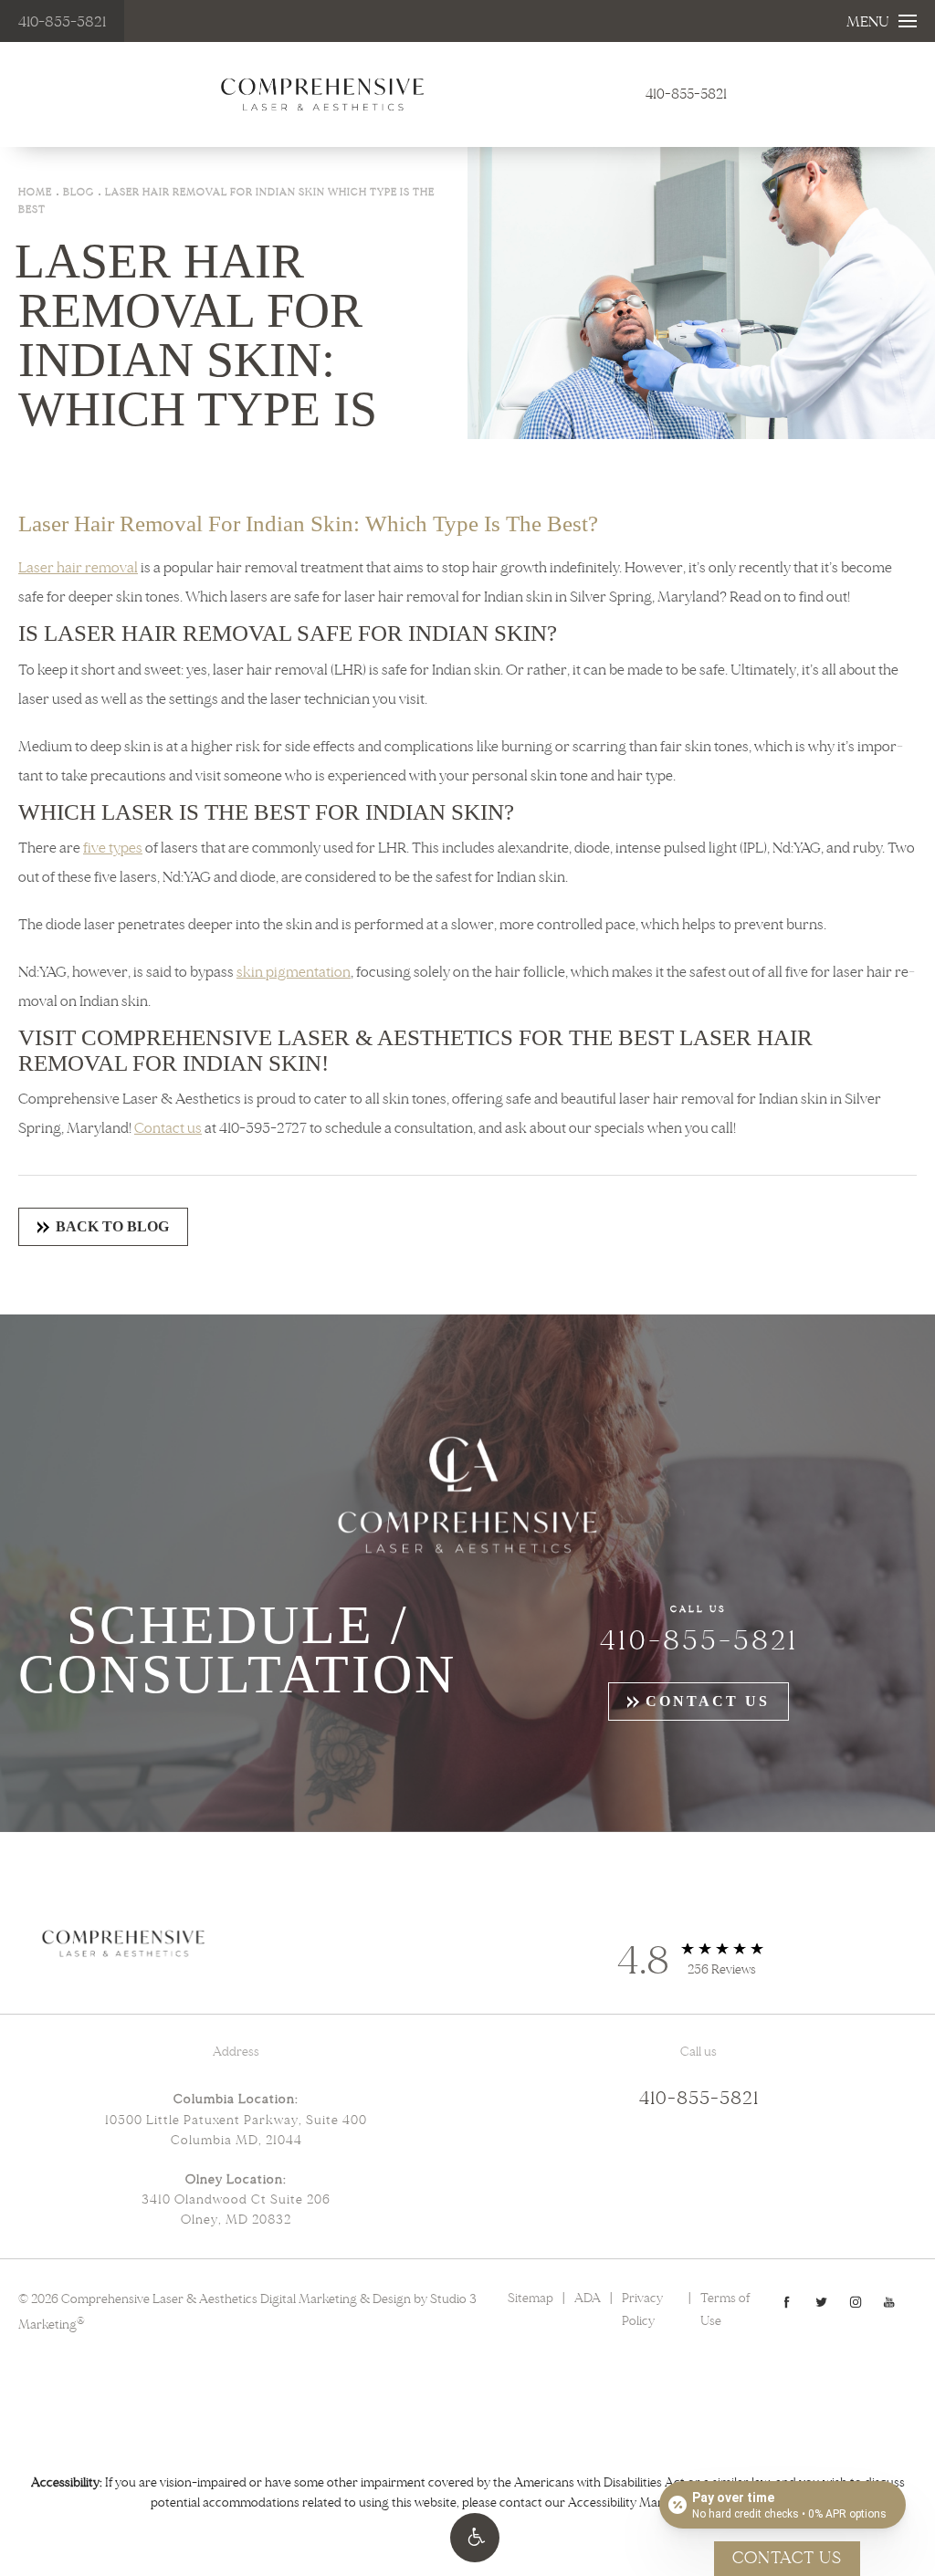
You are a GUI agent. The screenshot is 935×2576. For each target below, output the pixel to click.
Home (35, 192)
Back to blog (112, 1226)
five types (113, 848)
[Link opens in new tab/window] (787, 2302)
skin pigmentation (294, 972)
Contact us (168, 1128)
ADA (588, 2298)
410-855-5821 (62, 22)
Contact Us (708, 1701)
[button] (475, 2538)
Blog (79, 192)
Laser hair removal (78, 568)
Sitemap (531, 2298)
